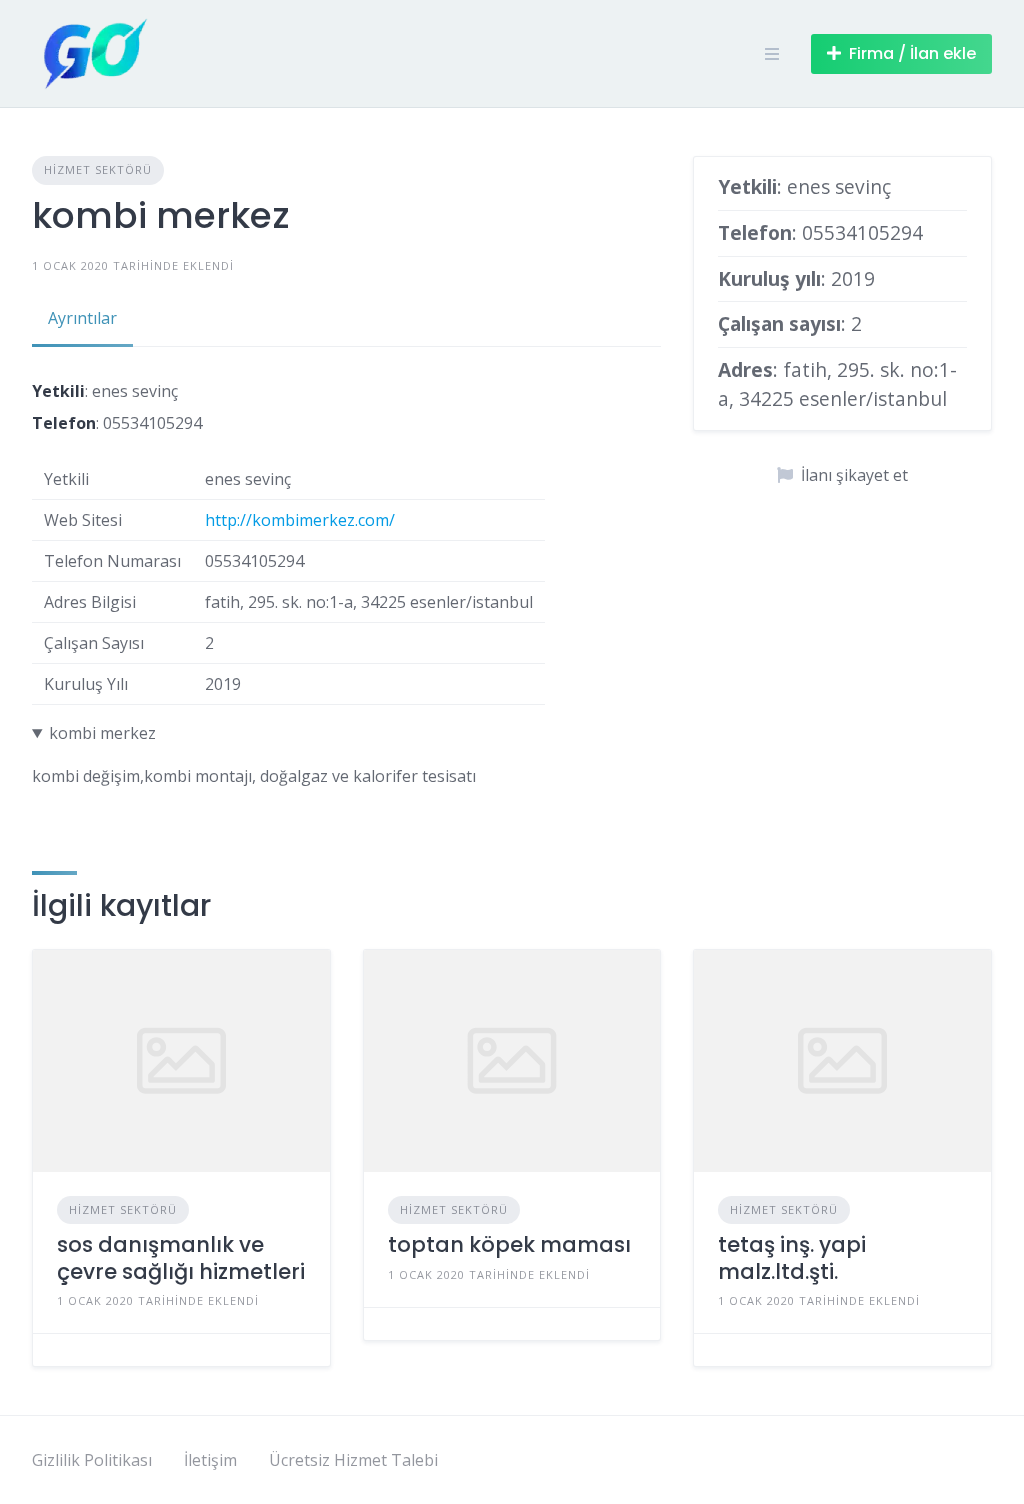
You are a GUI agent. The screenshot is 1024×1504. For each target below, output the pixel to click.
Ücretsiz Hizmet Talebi (353, 1460)
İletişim (210, 1460)
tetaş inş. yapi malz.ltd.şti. (792, 1257)
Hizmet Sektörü (98, 169)
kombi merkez (102, 733)
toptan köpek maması (509, 1244)
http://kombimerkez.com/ (300, 520)
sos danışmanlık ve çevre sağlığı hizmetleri (181, 1257)
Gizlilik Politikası (92, 1460)
